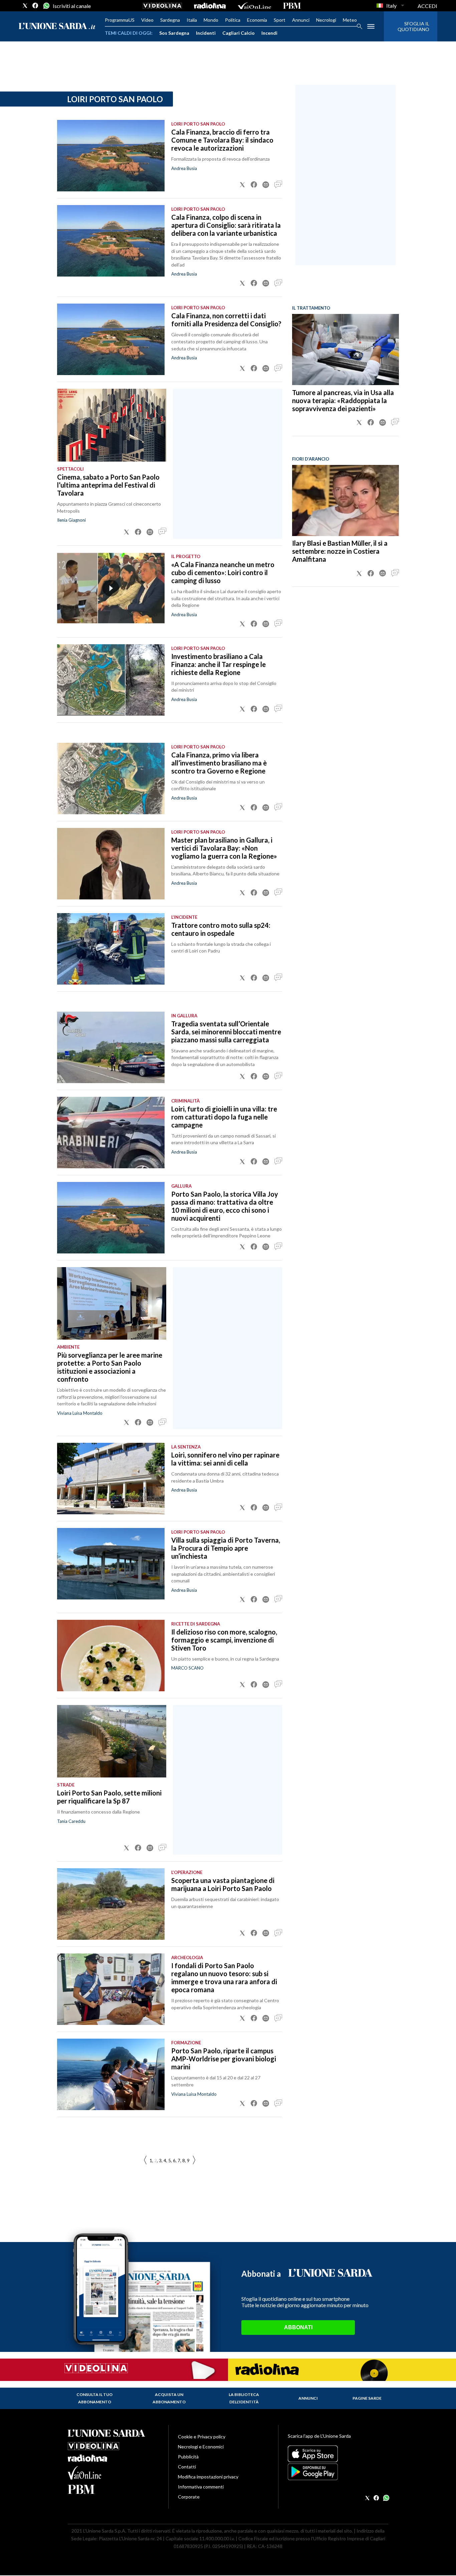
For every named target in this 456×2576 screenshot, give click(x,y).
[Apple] (338, 2454)
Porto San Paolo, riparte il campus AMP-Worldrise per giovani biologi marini (224, 2059)
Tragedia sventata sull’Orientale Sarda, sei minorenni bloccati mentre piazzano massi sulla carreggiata (226, 1032)
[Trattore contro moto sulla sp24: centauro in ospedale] (111, 949)
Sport (280, 20)
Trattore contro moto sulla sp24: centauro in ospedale (221, 929)
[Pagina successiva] (145, 2160)
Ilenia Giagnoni (71, 520)
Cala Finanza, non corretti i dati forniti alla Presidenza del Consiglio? (226, 320)
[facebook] (35, 6)
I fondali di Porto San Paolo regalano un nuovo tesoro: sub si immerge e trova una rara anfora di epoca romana (224, 1978)
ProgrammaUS (120, 20)
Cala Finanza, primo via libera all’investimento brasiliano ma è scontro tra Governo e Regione (219, 763)
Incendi (269, 33)
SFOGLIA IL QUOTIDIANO (413, 26)
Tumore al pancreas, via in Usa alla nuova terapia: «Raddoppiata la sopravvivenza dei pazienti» (343, 400)
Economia (257, 20)
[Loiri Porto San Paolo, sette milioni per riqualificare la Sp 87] (112, 1741)
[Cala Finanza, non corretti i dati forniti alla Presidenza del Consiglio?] (111, 339)
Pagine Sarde (367, 2398)
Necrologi (326, 20)
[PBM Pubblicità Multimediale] (292, 6)
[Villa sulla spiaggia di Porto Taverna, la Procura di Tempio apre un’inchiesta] (111, 1564)
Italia (192, 20)
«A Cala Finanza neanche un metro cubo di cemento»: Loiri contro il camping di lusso (223, 572)
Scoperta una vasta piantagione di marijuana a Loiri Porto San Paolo (223, 1884)
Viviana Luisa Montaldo (80, 1413)
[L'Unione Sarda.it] (57, 27)
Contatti (187, 2467)
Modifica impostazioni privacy (208, 2477)
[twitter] (25, 6)
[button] (242, 185)
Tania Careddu (71, 1821)
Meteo (350, 20)
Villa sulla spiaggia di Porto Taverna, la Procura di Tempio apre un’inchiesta (226, 1548)
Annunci (301, 20)
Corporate (189, 2497)
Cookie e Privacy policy (202, 2437)
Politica (233, 20)
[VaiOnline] (254, 6)
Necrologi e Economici (201, 2447)
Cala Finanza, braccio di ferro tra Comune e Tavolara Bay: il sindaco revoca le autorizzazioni (222, 140)
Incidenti (206, 33)
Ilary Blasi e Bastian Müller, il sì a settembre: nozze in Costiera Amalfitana (340, 551)
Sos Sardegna (174, 33)
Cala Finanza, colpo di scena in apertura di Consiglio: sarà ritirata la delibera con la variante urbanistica (226, 225)
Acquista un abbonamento (169, 2398)
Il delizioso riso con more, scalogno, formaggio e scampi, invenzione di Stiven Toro (224, 1640)
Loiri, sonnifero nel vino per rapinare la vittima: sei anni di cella (225, 1459)
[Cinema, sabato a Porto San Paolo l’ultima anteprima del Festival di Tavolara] (112, 425)
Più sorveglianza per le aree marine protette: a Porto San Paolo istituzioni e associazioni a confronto (110, 1367)
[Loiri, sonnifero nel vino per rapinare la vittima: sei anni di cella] (111, 1479)
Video (147, 20)
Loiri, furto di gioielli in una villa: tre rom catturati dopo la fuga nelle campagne (224, 1117)
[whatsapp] (46, 6)
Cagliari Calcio (239, 33)
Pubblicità (188, 2457)
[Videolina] (162, 6)
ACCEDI (427, 6)
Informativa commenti (201, 2487)
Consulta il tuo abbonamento (94, 2398)
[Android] (338, 2472)
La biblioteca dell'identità (244, 2398)
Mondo (211, 20)
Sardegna (170, 20)
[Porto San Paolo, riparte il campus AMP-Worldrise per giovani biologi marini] (111, 2074)
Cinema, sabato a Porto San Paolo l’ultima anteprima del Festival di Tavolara (108, 485)
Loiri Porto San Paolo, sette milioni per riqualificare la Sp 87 (109, 1797)
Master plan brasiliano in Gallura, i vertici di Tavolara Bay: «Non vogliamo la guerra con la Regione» (224, 848)
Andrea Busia (184, 615)
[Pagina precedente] (194, 2160)
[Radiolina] (210, 6)
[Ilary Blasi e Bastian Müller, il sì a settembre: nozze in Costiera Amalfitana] (346, 500)
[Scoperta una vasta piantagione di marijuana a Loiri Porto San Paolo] (111, 1904)
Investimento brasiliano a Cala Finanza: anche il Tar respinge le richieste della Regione (218, 664)
